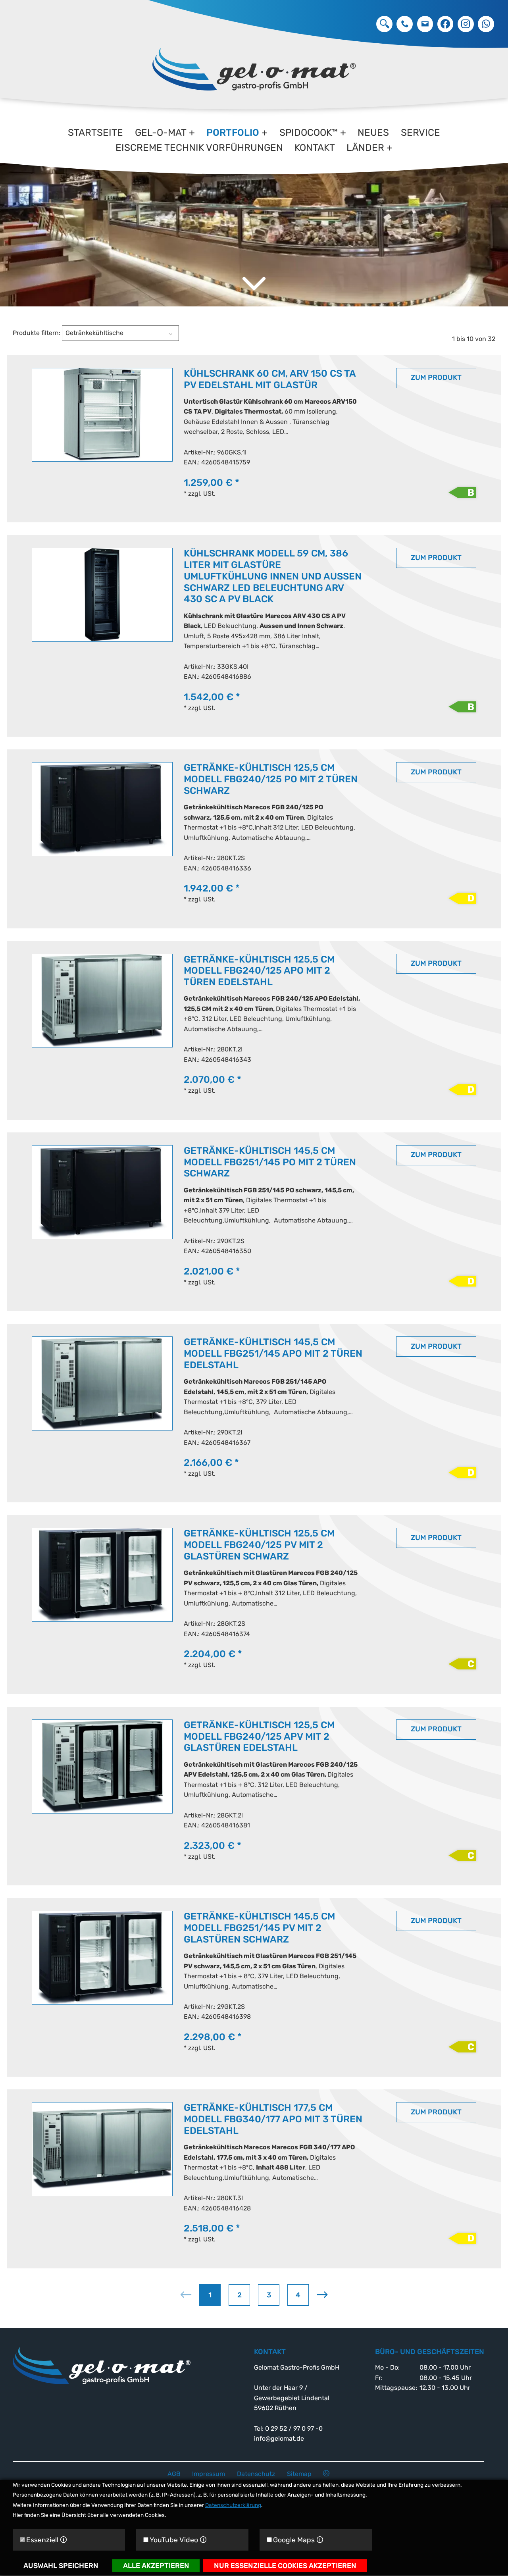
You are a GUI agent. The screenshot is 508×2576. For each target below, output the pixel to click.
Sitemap (299, 2474)
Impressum (209, 2474)
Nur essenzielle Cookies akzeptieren (285, 2566)
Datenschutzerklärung (233, 2505)
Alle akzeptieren (156, 2566)
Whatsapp (486, 24)
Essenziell (47, 2540)
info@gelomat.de (425, 24)
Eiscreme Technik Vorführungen (199, 148)
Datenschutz (256, 2474)
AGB (174, 2474)
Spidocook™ (309, 133)
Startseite (95, 133)
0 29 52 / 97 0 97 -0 (405, 24)
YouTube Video (178, 2540)
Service (420, 133)
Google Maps (298, 2540)
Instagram (466, 24)
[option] (254, 218)
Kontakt (315, 148)
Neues (373, 133)
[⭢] (384, 24)
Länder (365, 148)
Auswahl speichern (61, 2566)
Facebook (445, 24)
